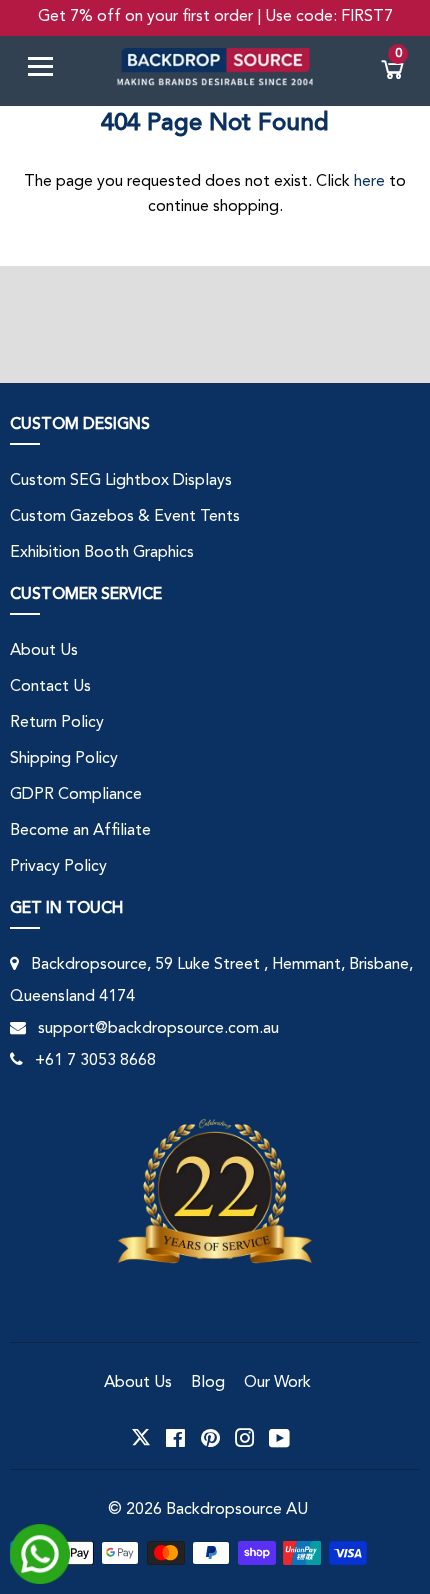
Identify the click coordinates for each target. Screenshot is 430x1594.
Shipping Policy (64, 759)
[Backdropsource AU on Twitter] (141, 1438)
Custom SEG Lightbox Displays (121, 481)
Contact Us (50, 687)
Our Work (277, 1383)
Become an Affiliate (80, 831)
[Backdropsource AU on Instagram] (245, 1438)
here (369, 182)
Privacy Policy (58, 867)
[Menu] (48, 70)
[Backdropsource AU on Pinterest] (210, 1438)
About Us (44, 651)
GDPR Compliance (76, 795)
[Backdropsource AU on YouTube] (279, 1438)
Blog (208, 1383)
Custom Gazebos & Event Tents (125, 517)
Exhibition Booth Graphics (102, 553)
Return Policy (57, 723)
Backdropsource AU (237, 1510)
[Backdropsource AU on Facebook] (175, 1438)
